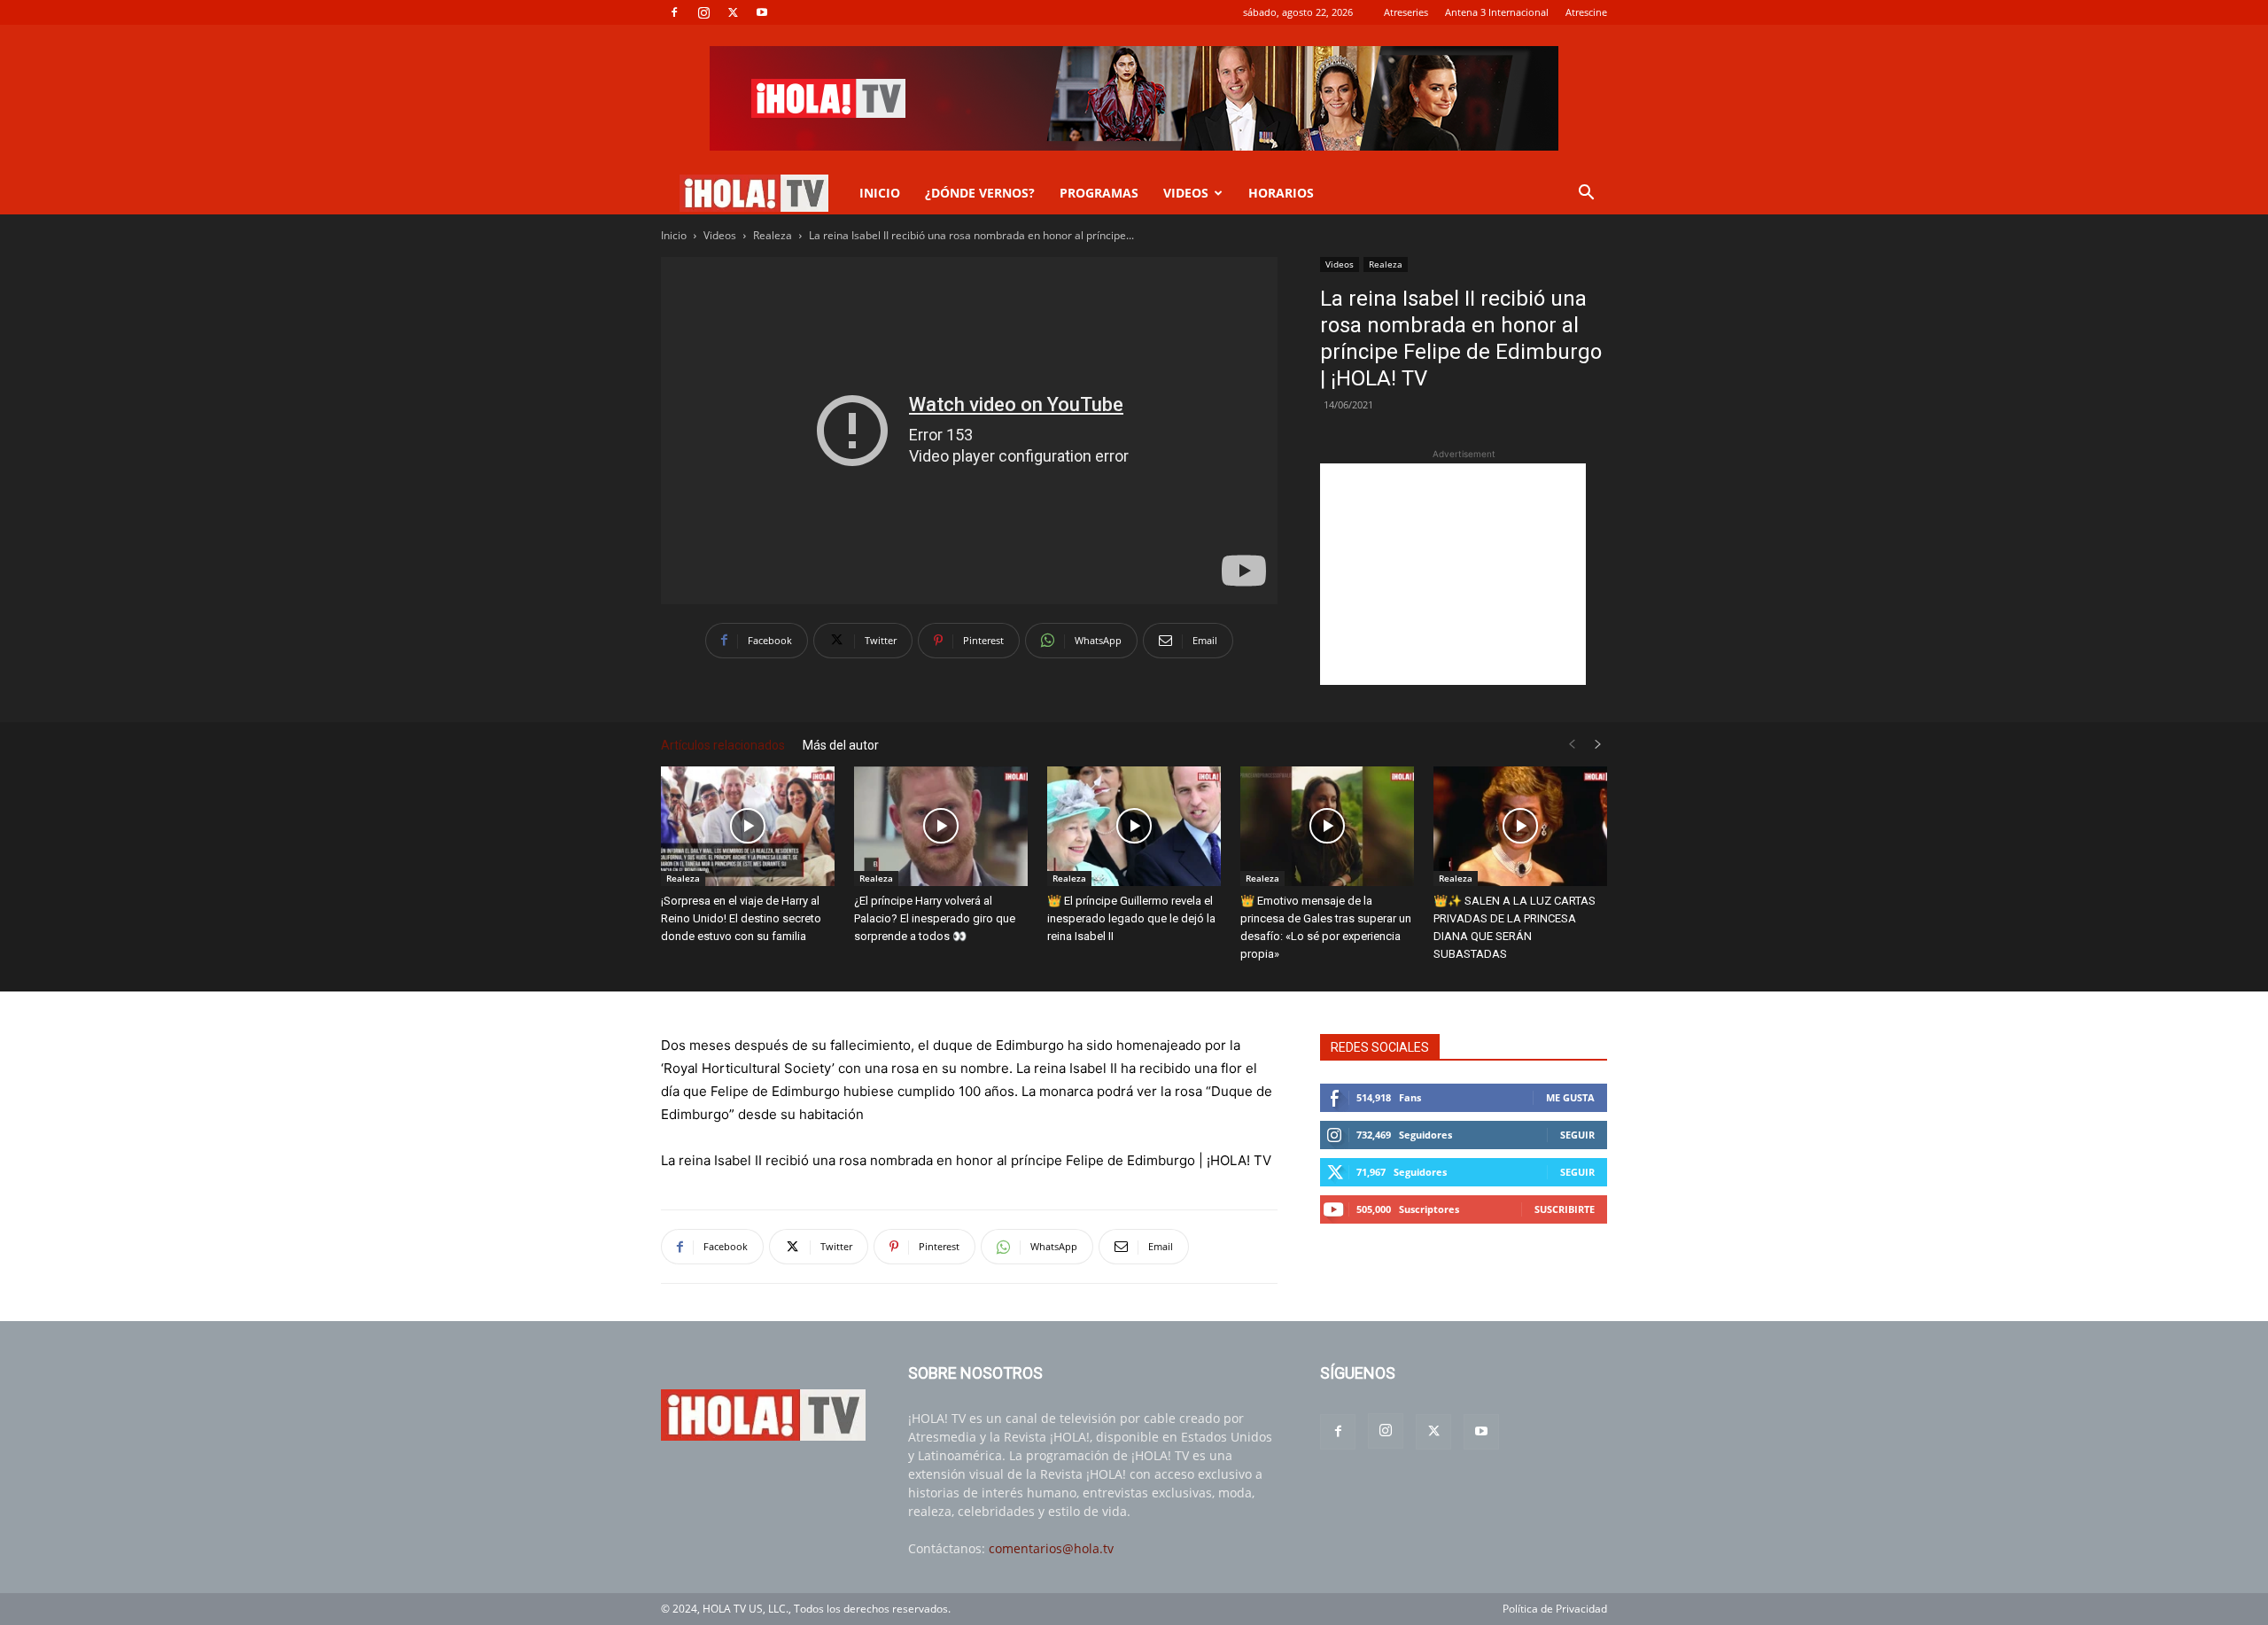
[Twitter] (733, 12)
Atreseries (1406, 12)
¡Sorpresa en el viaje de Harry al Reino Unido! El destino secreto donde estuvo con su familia (741, 918)
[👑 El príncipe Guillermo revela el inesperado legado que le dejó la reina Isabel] (1134, 826)
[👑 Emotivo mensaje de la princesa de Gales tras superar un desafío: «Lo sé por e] (1327, 826)
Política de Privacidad (1555, 1609)
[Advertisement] (1453, 574)
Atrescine (1586, 12)
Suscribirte (1565, 1209)
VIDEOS (1186, 193)
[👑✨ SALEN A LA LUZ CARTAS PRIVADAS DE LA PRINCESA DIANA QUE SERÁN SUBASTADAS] (1520, 826)
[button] (1586, 194)
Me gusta (1570, 1097)
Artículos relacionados (723, 745)
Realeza (773, 235)
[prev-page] (1572, 745)
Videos (720, 235)
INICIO (880, 193)
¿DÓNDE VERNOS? (980, 193)
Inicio (674, 235)
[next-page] (1598, 745)
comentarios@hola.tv (1051, 1548)
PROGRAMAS (1099, 193)
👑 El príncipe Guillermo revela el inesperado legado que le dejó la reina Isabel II (1131, 918)
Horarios (1281, 193)
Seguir (1577, 1135)
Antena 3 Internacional (1497, 12)
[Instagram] (703, 12)
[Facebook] (674, 12)
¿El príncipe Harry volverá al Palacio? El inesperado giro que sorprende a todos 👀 (935, 918)
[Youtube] (762, 12)
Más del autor (841, 745)
